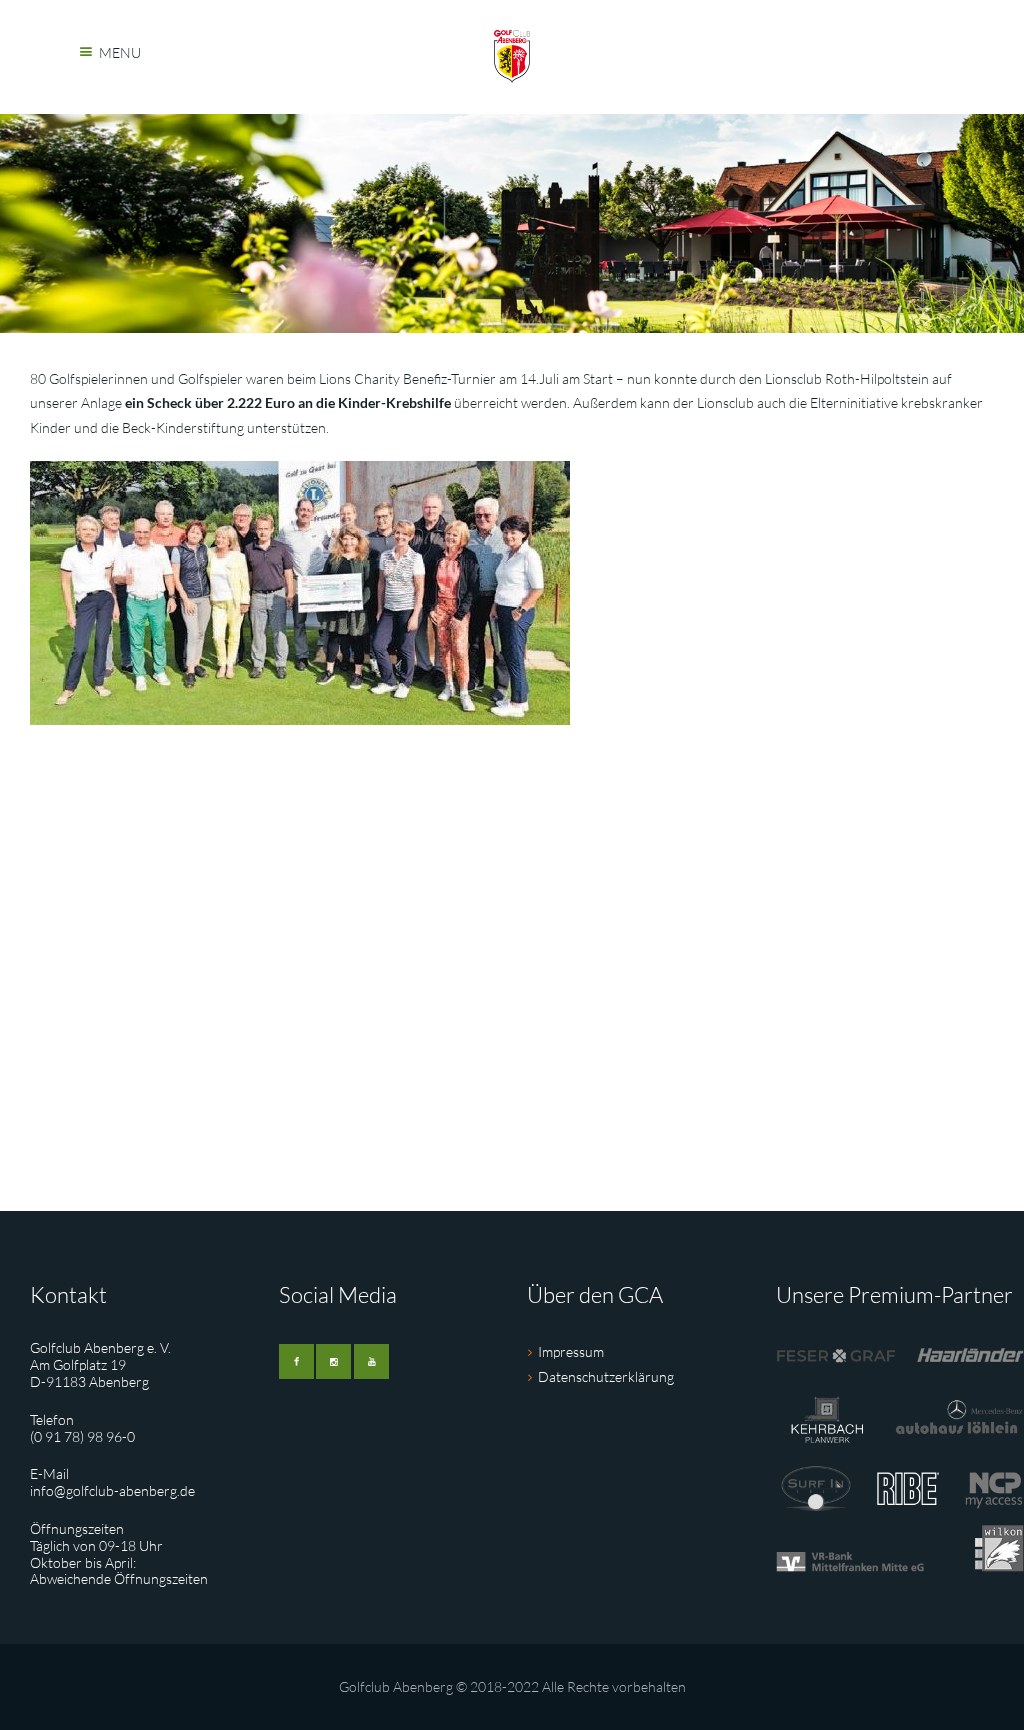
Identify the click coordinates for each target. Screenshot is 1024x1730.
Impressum (571, 1351)
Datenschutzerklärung (606, 1376)
